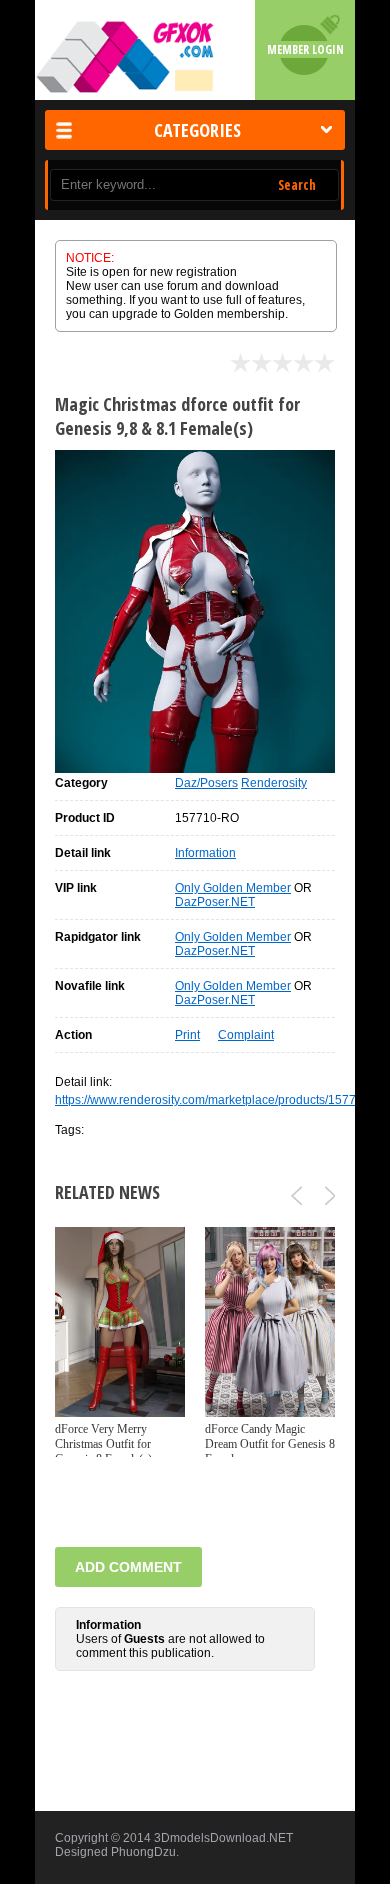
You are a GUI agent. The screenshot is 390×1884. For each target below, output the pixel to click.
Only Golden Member (233, 888)
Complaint (246, 1035)
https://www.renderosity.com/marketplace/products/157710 (212, 1100)
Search (297, 185)
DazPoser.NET (215, 902)
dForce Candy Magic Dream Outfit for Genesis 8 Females (270, 1444)
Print (187, 1035)
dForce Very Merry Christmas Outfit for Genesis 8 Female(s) (103, 1444)
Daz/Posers (206, 783)
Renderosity (274, 783)
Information (205, 853)
